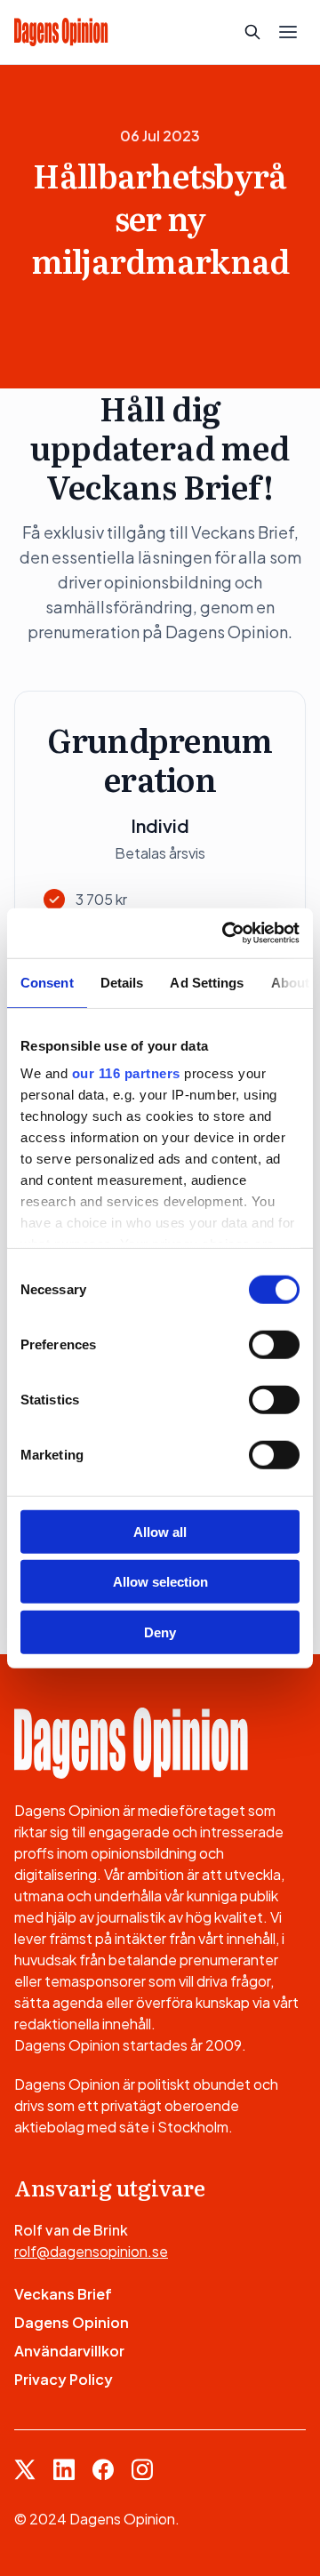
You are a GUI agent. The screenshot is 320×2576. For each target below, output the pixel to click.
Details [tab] (122, 982)
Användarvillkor (69, 2351)
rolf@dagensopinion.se (91, 2251)
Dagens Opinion (72, 2322)
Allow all (160, 1531)
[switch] (274, 1344)
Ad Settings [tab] (207, 982)
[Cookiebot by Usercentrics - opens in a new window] (226, 933)
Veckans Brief (63, 2294)
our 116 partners (126, 1073)
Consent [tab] (47, 982)
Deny (160, 1632)
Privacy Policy (64, 2379)
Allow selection (160, 1582)
